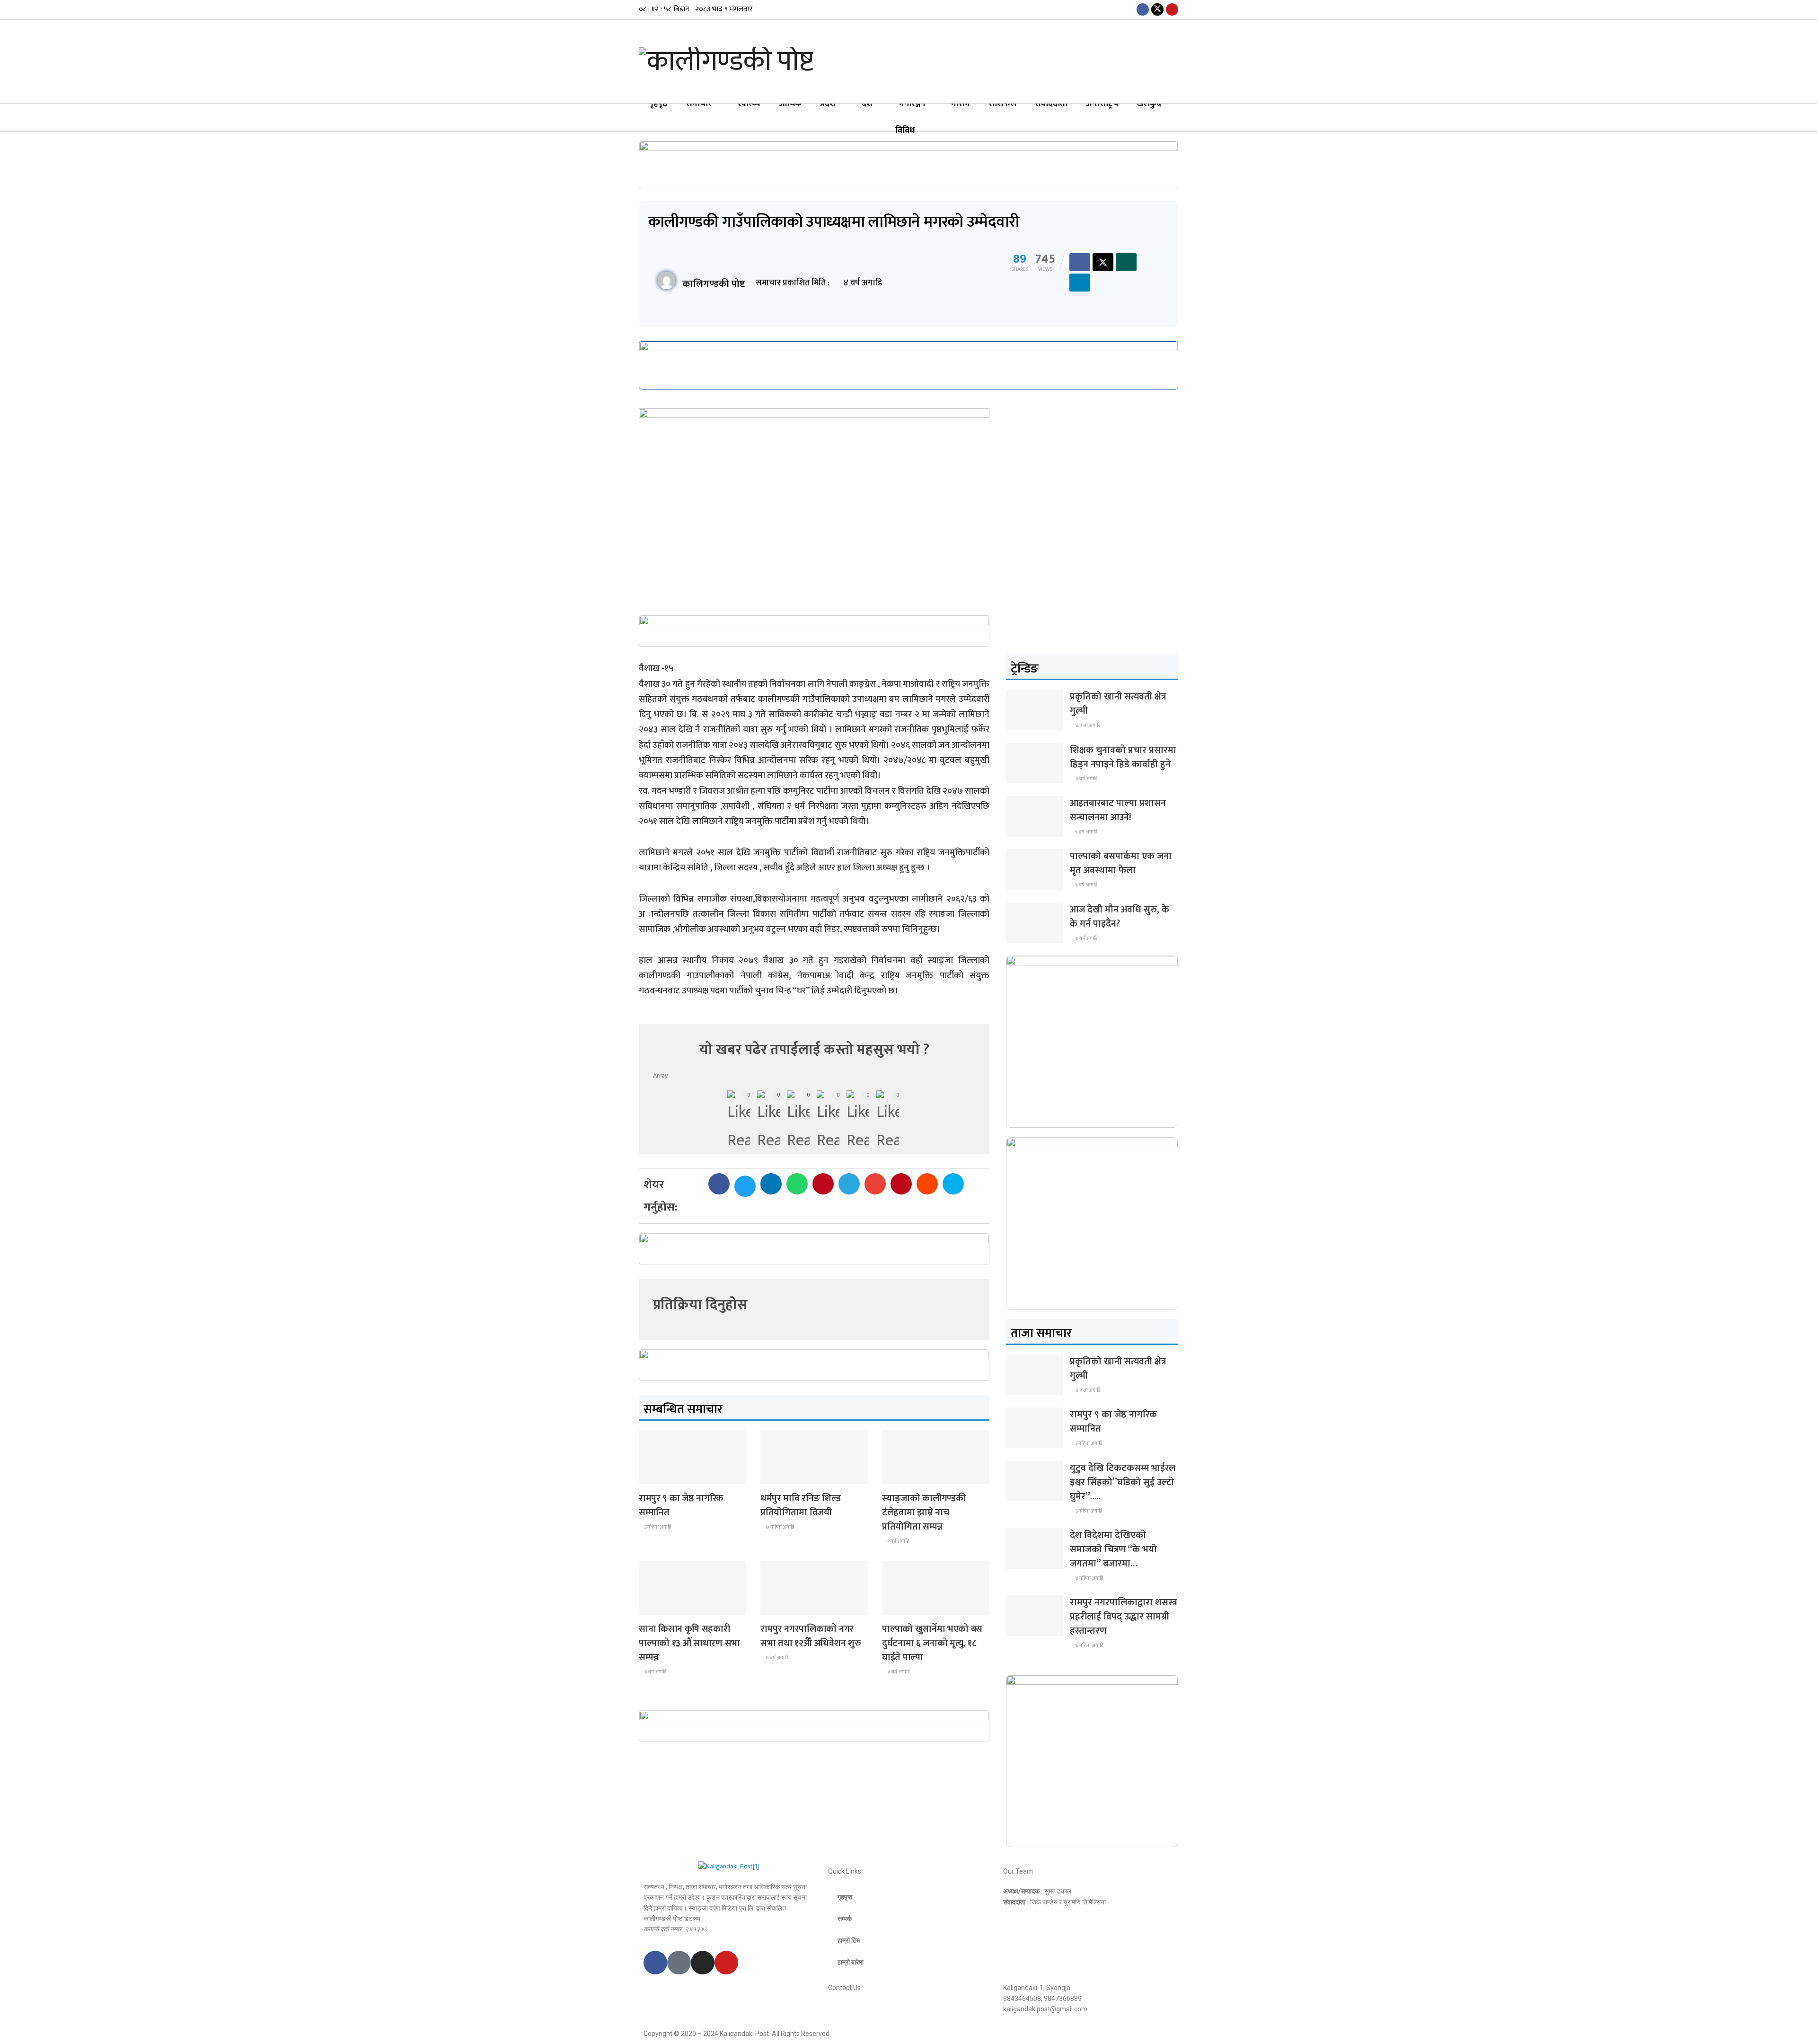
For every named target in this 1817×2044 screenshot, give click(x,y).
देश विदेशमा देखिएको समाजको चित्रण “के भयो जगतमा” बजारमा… (1113, 1549)
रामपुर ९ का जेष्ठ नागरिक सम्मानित (681, 1505)
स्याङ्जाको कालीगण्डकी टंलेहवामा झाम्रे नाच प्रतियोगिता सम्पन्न (924, 1513)
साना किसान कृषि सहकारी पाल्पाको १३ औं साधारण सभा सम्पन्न (689, 1643)
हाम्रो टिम (849, 1940)
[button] (719, 1184)
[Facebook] (655, 1963)
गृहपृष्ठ (658, 104)
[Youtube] (726, 1963)
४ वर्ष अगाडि (655, 1672)
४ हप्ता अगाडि (1087, 726)
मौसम (961, 104)
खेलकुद (1149, 104)
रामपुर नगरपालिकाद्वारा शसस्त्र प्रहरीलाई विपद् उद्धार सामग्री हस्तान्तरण (1124, 1617)
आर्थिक (790, 104)
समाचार (699, 104)
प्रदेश (828, 104)
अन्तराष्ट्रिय (1102, 104)
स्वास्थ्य (749, 104)
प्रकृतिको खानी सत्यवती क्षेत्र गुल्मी (1118, 704)
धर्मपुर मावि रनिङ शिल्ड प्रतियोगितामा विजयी (801, 1505)
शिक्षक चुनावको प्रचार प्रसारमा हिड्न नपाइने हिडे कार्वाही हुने (1123, 757)
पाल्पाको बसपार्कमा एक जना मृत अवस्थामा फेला (1121, 863)
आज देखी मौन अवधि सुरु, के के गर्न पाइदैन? (1120, 917)
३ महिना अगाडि (657, 1527)
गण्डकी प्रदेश (781, 1475)
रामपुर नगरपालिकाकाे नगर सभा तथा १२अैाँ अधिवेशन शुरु (811, 1636)
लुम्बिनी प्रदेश (660, 1475)
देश (867, 104)
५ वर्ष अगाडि (1085, 832)
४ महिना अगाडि (1089, 1578)
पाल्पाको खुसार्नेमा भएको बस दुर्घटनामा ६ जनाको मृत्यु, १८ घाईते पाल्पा (932, 1643)
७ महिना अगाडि (779, 1527)
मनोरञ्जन (912, 104)
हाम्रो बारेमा (851, 1962)
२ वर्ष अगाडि (897, 1541)
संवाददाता (1051, 104)
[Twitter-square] (679, 1963)
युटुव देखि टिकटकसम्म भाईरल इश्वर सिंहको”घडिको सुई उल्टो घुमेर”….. (1123, 1482)
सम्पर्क (845, 1919)
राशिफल (1002, 104)
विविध (905, 131)
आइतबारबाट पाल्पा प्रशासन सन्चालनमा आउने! (1118, 810)
